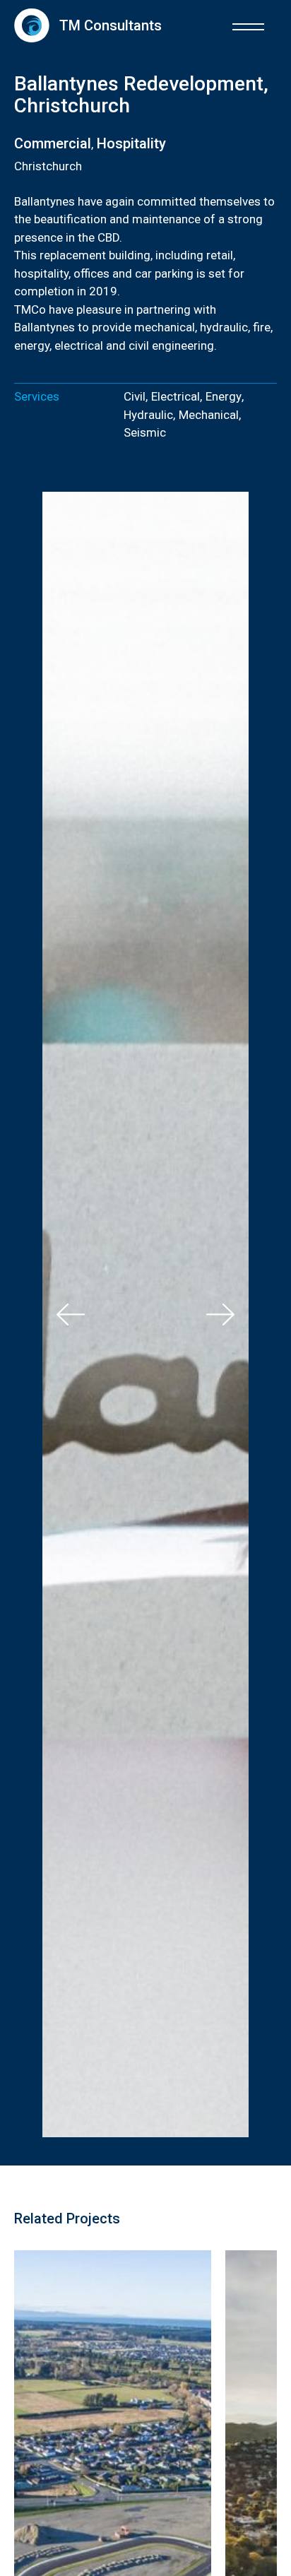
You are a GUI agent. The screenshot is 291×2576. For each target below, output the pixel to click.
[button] (248, 25)
